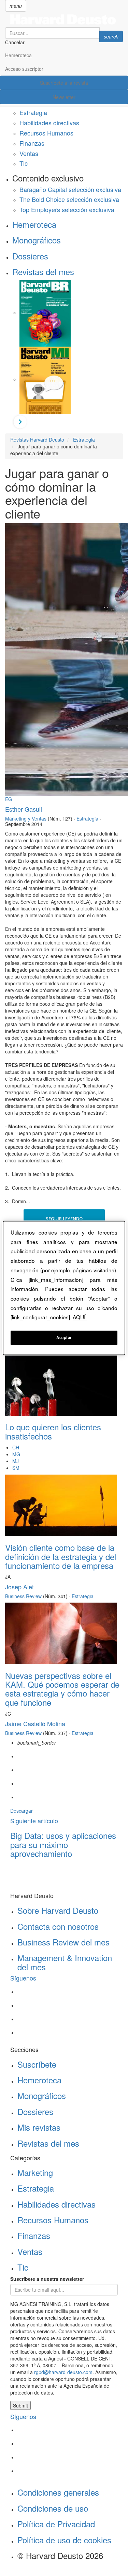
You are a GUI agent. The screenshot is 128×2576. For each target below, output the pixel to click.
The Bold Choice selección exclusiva (69, 199)
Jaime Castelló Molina (35, 1723)
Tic (24, 163)
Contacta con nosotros (58, 1926)
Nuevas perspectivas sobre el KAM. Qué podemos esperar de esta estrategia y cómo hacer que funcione (62, 1689)
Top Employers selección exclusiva (67, 209)
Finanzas (32, 143)
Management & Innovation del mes (65, 1962)
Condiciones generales (58, 2492)
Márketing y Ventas (26, 818)
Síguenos (23, 1978)
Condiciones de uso (53, 2508)
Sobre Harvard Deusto (58, 1910)
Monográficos (37, 240)
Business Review (23, 1596)
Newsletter (64, 97)
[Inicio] (64, 19)
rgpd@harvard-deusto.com (63, 2372)
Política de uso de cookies (64, 2540)
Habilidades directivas (49, 123)
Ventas (29, 153)
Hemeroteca (18, 55)
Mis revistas (39, 2127)
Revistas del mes (43, 272)
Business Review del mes (63, 1942)
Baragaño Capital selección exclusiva (70, 189)
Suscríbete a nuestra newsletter (47, 2279)
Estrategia (33, 112)
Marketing (35, 2172)
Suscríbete (37, 2064)
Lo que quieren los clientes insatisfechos (53, 1431)
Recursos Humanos (46, 133)
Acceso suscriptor (24, 69)
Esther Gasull (24, 809)
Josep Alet (19, 1587)
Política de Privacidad (56, 2524)
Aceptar (64, 1338)
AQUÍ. (80, 1317)
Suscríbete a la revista (64, 83)
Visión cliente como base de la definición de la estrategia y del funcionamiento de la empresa (61, 1556)
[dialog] (64, 1288)
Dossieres (30, 256)
